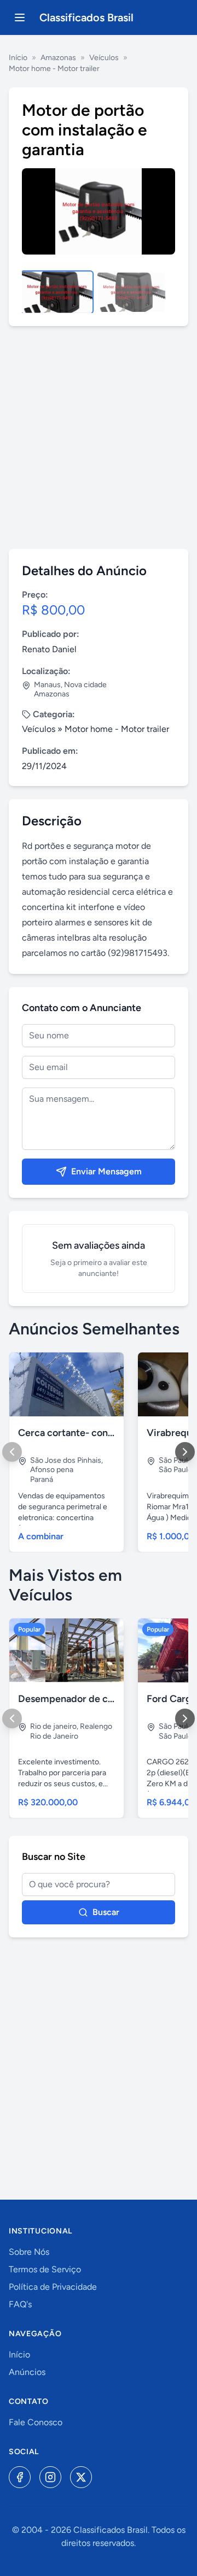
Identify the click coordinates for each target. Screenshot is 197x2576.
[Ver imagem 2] (131, 292)
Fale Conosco (36, 2422)
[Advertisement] (99, 438)
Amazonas (58, 58)
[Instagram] (50, 2477)
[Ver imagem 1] (57, 292)
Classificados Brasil (86, 17)
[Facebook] (20, 2477)
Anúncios (27, 2372)
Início (18, 58)
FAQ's (20, 2304)
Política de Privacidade (53, 2287)
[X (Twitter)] (81, 2477)
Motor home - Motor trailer (54, 69)
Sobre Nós (29, 2252)
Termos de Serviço (45, 2269)
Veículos (104, 58)
